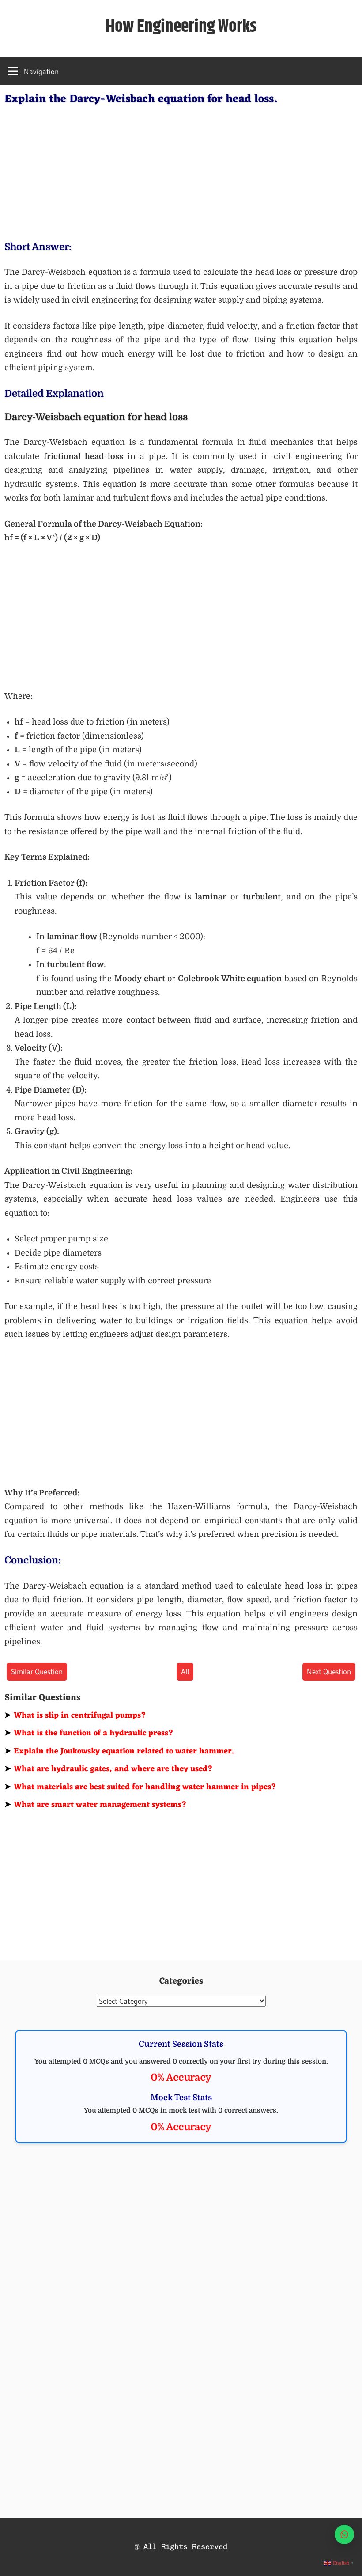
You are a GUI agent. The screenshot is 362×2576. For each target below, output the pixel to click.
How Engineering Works (181, 27)
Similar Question (37, 1671)
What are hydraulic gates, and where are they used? (109, 1769)
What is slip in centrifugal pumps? (75, 1715)
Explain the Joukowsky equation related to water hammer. (119, 1751)
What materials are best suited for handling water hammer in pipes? (140, 1787)
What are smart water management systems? (96, 1805)
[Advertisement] (181, 171)
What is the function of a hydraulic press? (89, 1733)
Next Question (329, 1671)
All (185, 1671)
